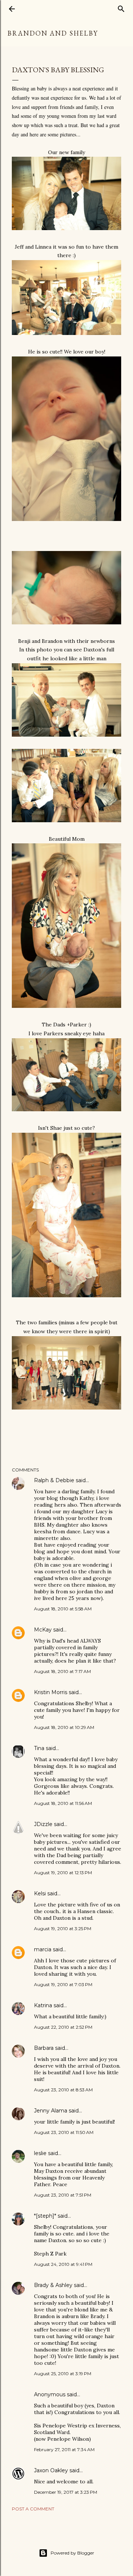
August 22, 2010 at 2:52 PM (63, 2027)
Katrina (43, 2005)
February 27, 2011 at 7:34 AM (64, 2449)
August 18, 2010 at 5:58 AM (63, 1609)
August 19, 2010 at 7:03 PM (63, 1984)
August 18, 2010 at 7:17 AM (62, 1671)
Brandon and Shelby (53, 33)
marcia (43, 1949)
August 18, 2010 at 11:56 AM (63, 1803)
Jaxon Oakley (51, 2470)
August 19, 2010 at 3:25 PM (63, 1928)
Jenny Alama (51, 2111)
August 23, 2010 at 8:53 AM (63, 2090)
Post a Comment (33, 2509)
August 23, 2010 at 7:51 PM (63, 2195)
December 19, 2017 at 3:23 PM (66, 2492)
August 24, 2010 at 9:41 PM (63, 2264)
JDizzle (43, 1824)
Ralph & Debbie (54, 1480)
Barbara (44, 2048)
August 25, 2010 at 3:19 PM (63, 2373)
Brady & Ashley (53, 2285)
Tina (39, 1748)
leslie (40, 2153)
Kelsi (40, 1893)
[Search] (121, 7)
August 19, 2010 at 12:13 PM (63, 1873)
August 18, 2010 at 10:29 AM (64, 1727)
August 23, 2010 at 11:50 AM (64, 2132)
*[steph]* (45, 2216)
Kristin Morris (51, 1692)
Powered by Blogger (72, 2553)
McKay (43, 1630)
